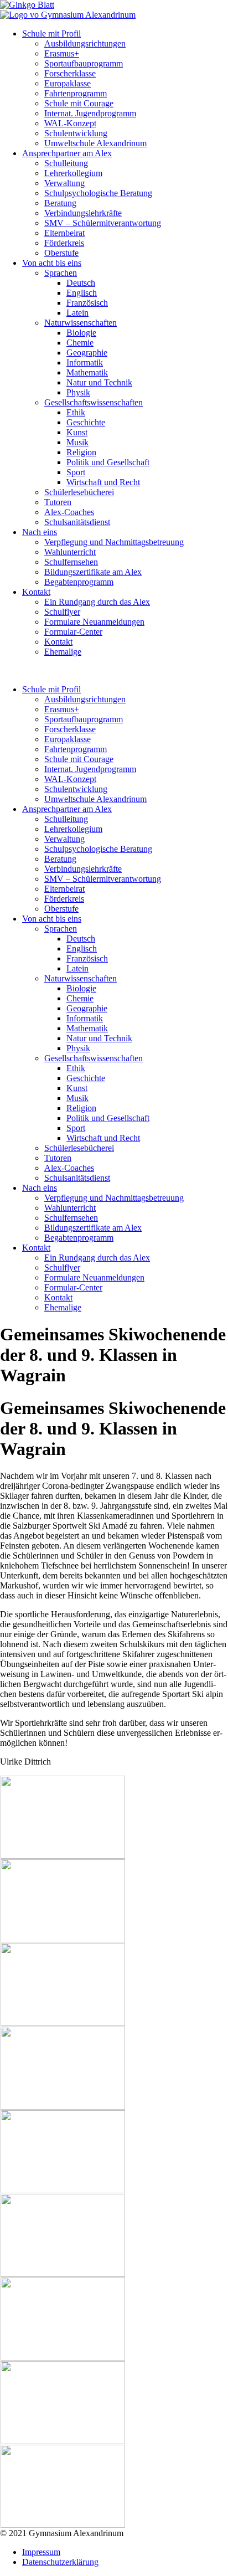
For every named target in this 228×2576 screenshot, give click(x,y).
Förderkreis (64, 243)
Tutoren (58, 502)
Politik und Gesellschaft (108, 462)
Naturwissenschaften (81, 323)
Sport (76, 472)
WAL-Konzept (70, 123)
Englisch (82, 293)
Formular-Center (73, 632)
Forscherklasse (70, 73)
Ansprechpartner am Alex (67, 153)
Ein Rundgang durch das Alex (97, 602)
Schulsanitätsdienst (77, 522)
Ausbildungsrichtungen (85, 43)
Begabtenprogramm (79, 582)
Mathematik (87, 372)
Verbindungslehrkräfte (83, 213)
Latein (77, 313)
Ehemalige (63, 652)
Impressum (41, 2552)
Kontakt (36, 592)
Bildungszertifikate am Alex (93, 572)
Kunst (77, 432)
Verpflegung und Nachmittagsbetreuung (114, 542)
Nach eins (40, 532)
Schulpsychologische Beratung (98, 193)
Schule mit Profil (51, 34)
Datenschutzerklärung (60, 2562)
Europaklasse (68, 83)
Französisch (87, 303)
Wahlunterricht (70, 552)
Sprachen (61, 273)
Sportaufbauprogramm (84, 63)
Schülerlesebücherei (79, 492)
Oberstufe (61, 253)
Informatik (85, 363)
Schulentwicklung (76, 133)
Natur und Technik (99, 382)
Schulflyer (62, 612)
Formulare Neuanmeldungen (94, 622)
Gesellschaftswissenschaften (94, 402)
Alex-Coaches (69, 512)
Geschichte (86, 422)
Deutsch (81, 283)
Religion (81, 452)
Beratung (60, 203)
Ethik (76, 412)
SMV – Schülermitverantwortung (103, 223)
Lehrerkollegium (73, 173)
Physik (78, 392)
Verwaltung (64, 183)
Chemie (80, 343)
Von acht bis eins (52, 263)
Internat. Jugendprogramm (90, 113)
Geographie (87, 353)
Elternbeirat (64, 233)
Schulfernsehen (71, 562)
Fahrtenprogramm (76, 93)
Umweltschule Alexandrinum (95, 143)
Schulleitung (66, 163)
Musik (77, 442)
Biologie (81, 333)
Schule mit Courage (79, 103)
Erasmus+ (62, 53)
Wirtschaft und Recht (103, 482)
